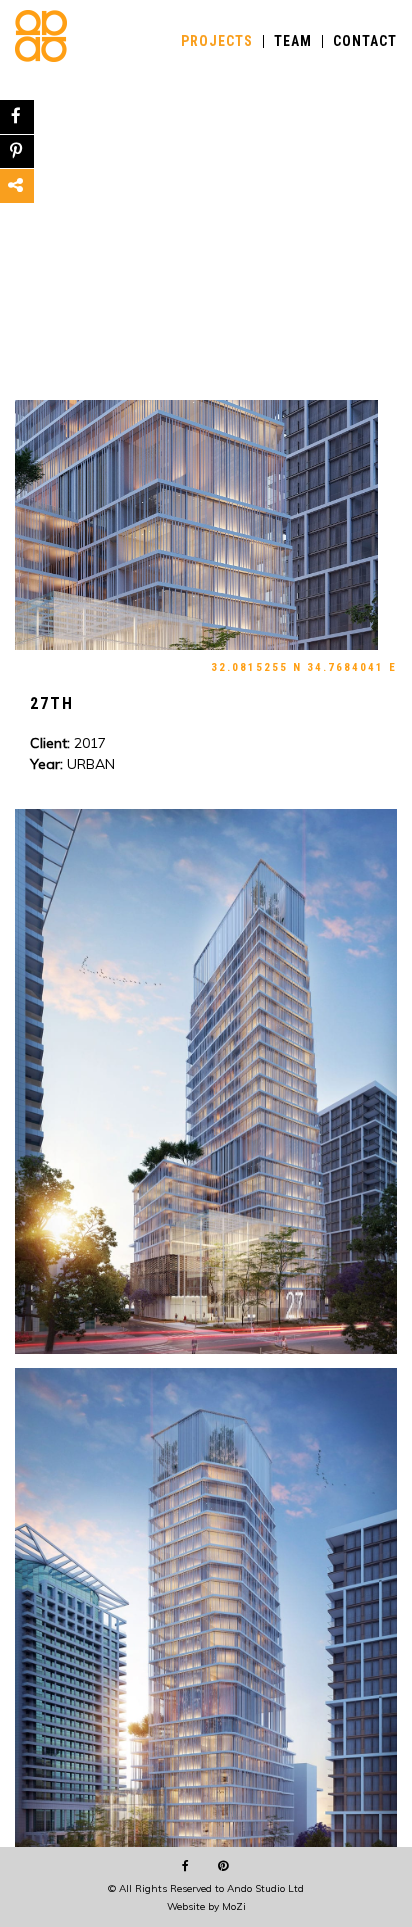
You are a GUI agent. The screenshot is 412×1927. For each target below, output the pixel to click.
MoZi (234, 1906)
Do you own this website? (138, 131)
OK (332, 130)
